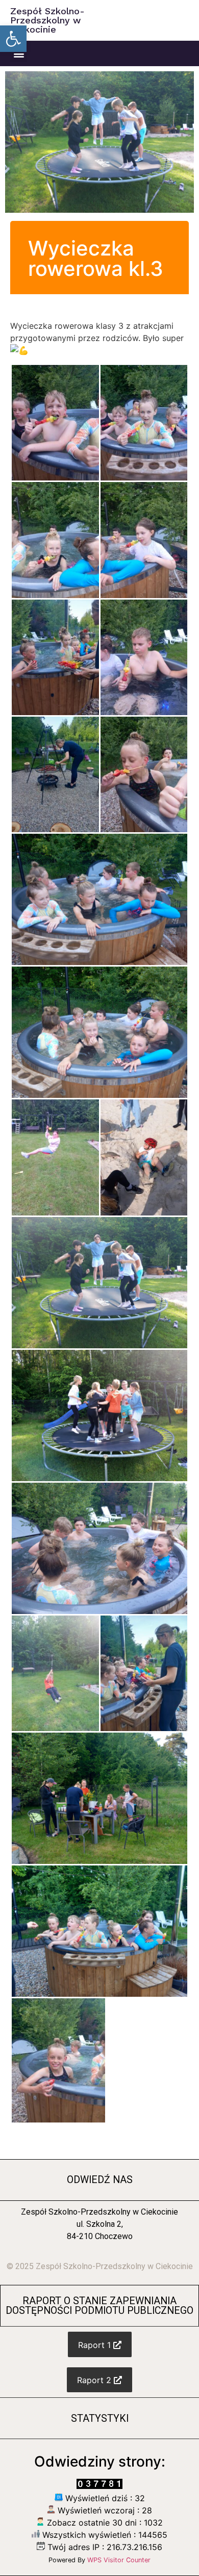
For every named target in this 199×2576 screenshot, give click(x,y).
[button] (13, 39)
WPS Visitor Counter (119, 2560)
